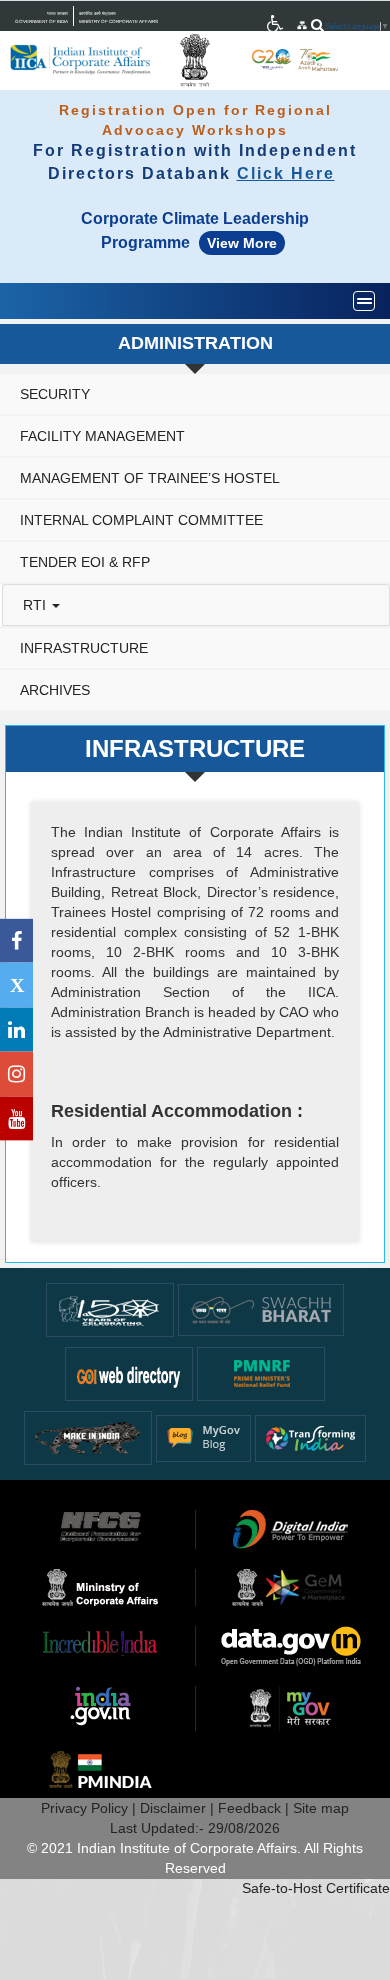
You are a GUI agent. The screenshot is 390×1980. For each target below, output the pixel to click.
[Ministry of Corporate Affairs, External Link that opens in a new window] (275, 24)
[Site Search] (317, 25)
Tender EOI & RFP (85, 562)
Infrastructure (84, 648)
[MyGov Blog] (203, 1437)
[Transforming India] (310, 1437)
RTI (36, 605)
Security (55, 394)
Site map (321, 1808)
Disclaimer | (179, 1808)
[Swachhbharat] (110, 1309)
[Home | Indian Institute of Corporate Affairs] (81, 59)
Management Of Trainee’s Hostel (150, 478)
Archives (55, 690)
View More (242, 243)
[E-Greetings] (129, 1373)
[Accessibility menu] (275, 24)
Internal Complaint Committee (141, 520)
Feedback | (255, 1808)
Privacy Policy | (90, 1808)
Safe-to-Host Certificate (316, 1888)
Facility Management (102, 436)
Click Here (286, 173)
